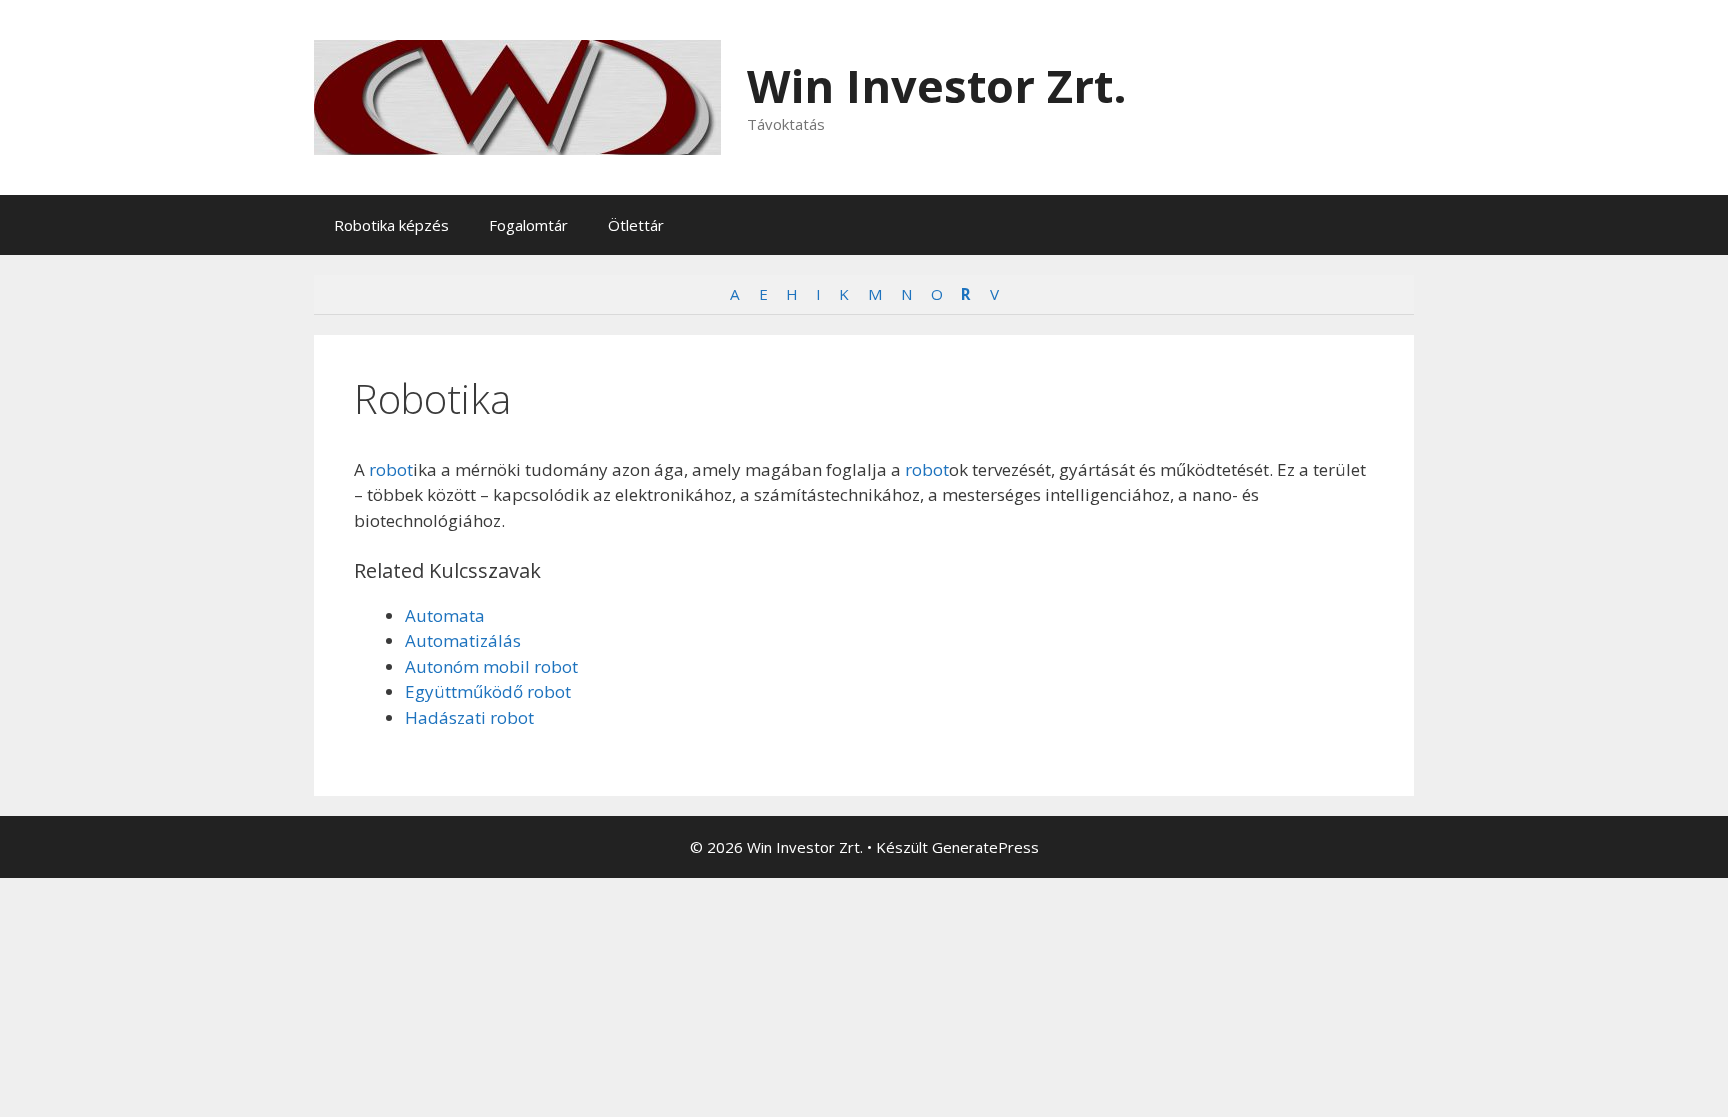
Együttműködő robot (488, 691)
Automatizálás (463, 640)
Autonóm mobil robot (491, 666)
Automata (445, 615)
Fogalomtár (528, 225)
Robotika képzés (391, 225)
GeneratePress (985, 847)
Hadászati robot (469, 717)
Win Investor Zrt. (937, 85)
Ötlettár (636, 225)
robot (391, 469)
